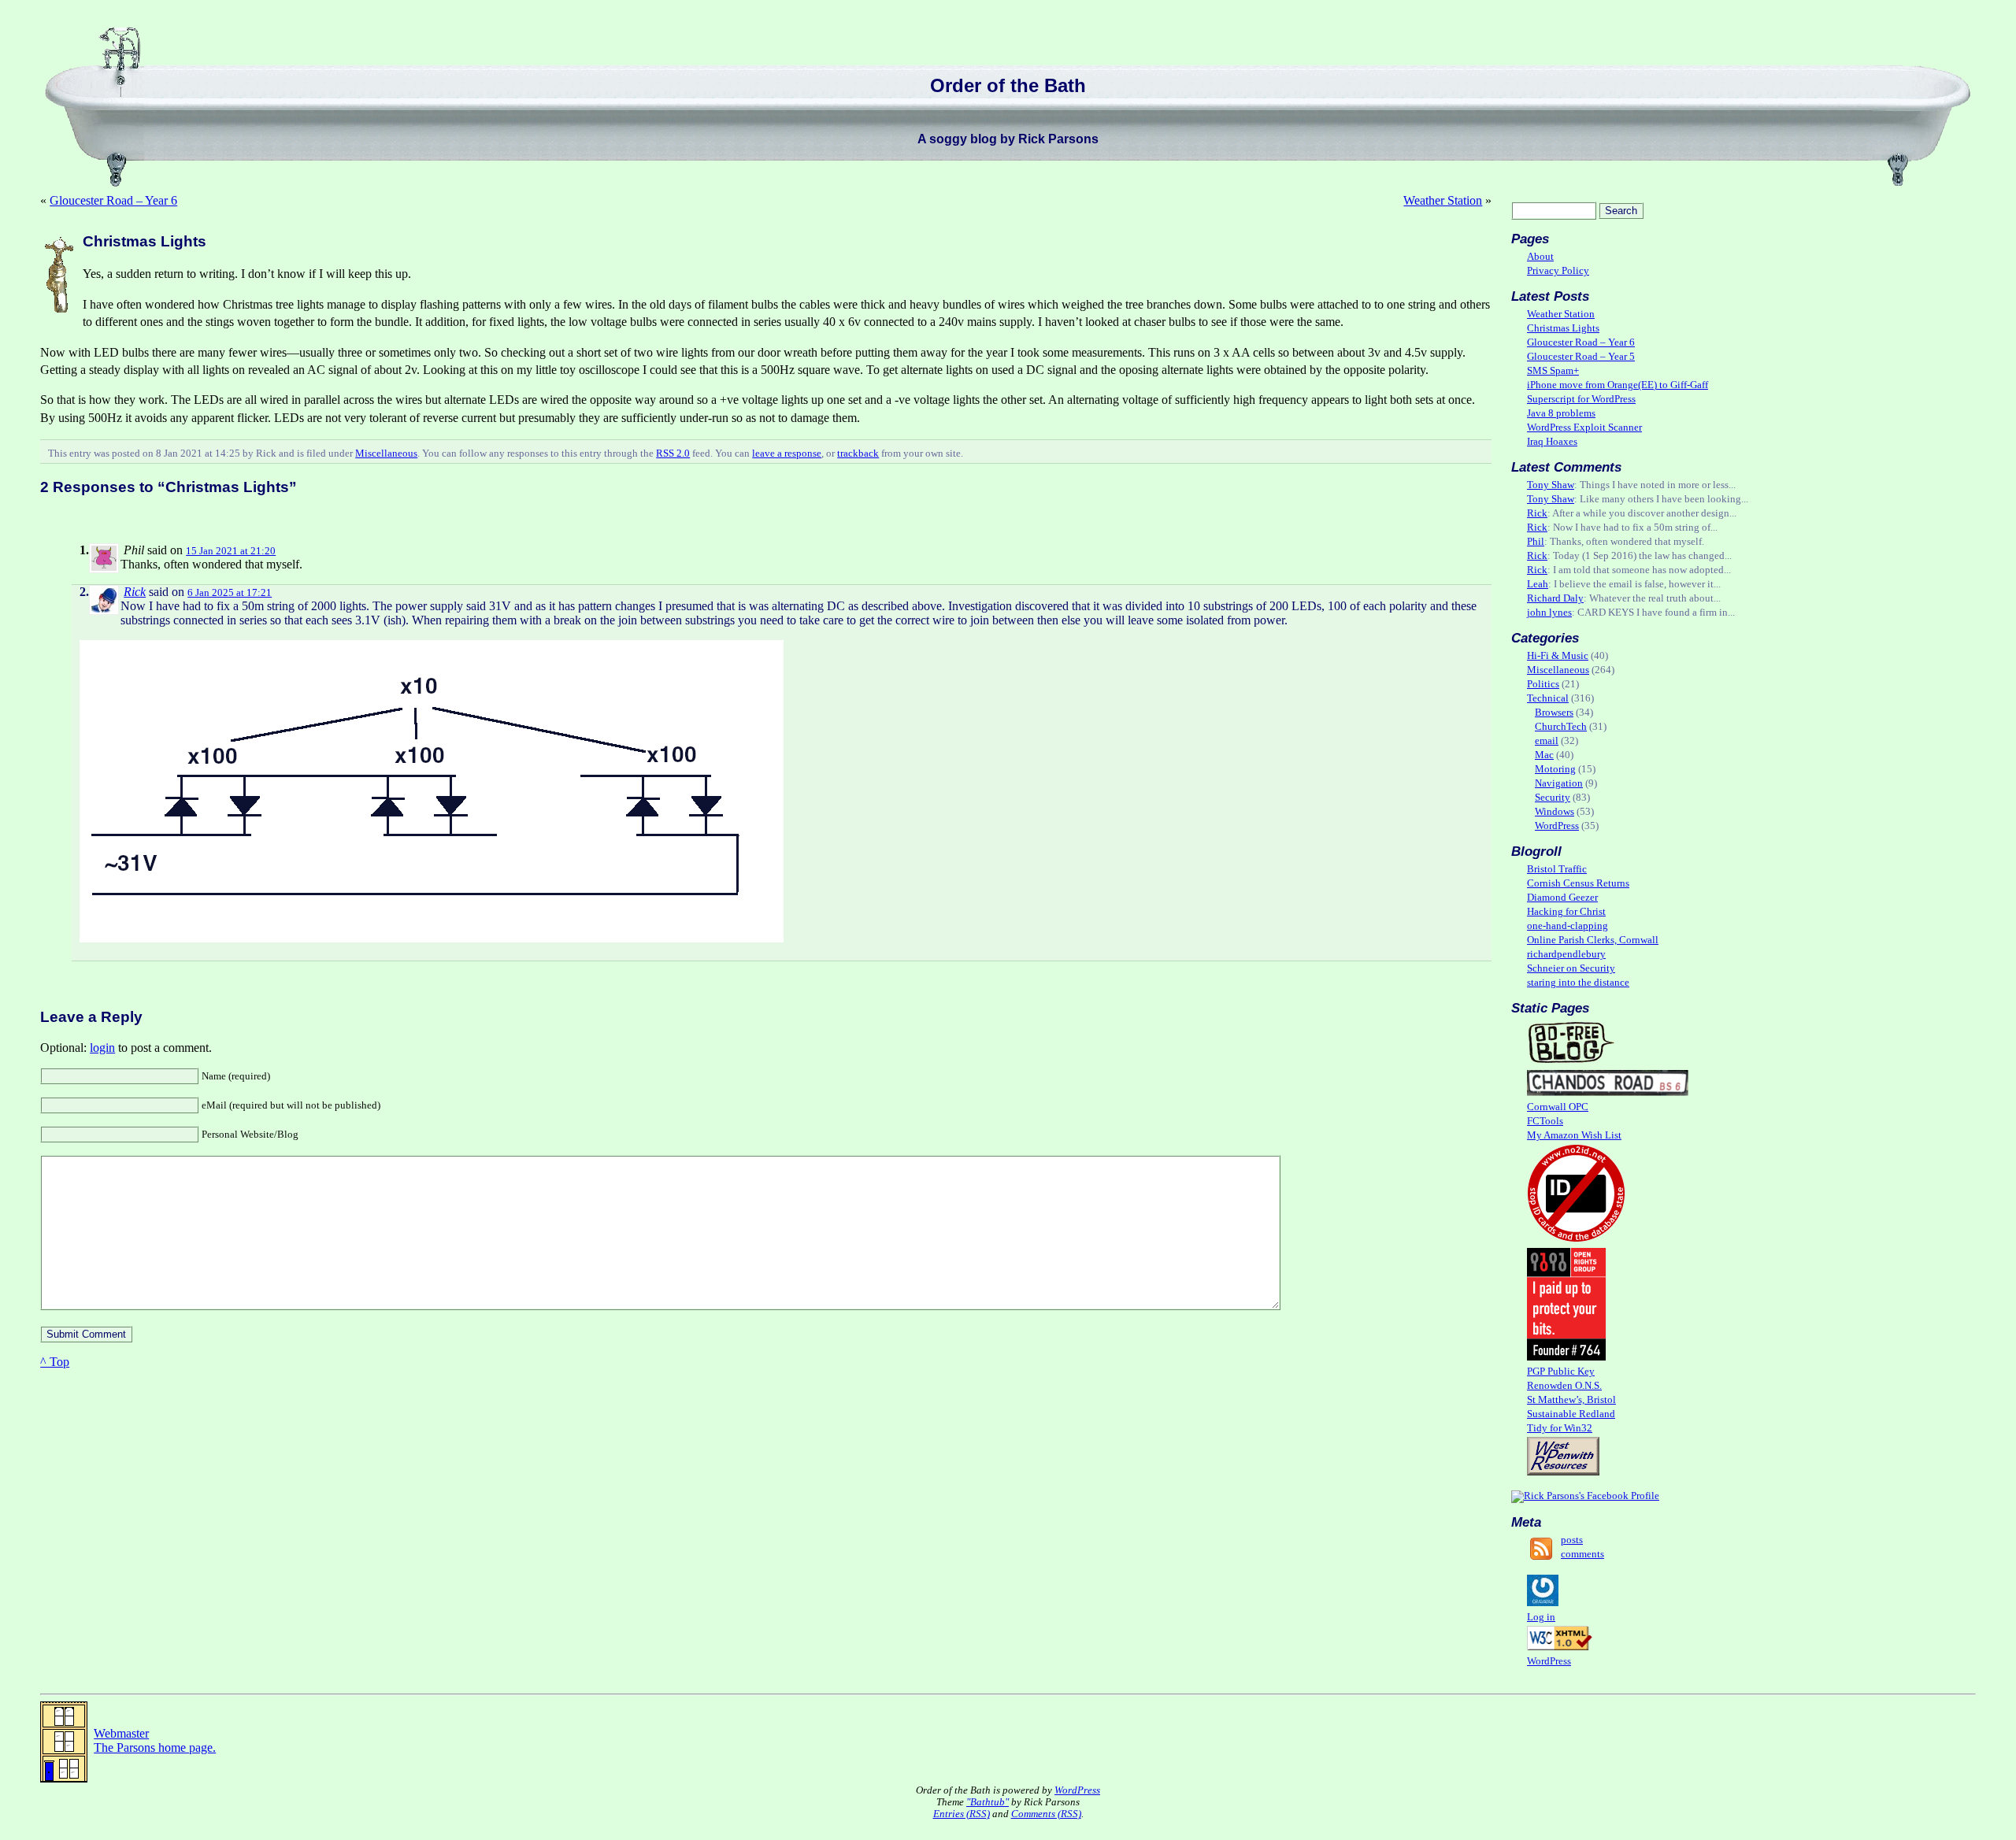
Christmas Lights (1563, 328)
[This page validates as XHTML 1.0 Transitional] (1560, 1647)
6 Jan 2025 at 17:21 (230, 593)
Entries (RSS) (962, 1814)
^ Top (55, 1362)
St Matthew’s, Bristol (1571, 1400)
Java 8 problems (1561, 413)
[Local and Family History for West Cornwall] (1563, 1472)
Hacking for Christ (1566, 912)
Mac (1544, 755)
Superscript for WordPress (1581, 399)
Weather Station (1443, 200)
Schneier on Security (1571, 968)
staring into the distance (1578, 983)
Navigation (1559, 783)
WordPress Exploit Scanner (1584, 428)
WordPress (1557, 826)
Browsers (1554, 713)
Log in (1541, 1617)
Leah (1538, 584)
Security (1553, 798)
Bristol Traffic (1557, 869)
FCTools (1545, 1121)
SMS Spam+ (1553, 371)
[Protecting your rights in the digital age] (1566, 1357)
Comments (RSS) (1046, 1814)
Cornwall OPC (1558, 1107)
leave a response (787, 454)
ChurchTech (1561, 727)
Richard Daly (1555, 598)
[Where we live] (1608, 1093)
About (1540, 257)
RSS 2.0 (673, 454)
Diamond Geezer (1562, 898)
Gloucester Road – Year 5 (1581, 357)
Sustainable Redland (1571, 1414)
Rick (135, 592)
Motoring (1555, 769)
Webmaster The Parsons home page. (155, 1740)
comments (1582, 1554)
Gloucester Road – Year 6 (113, 200)
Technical (1548, 698)
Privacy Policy (1558, 271)
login (102, 1048)
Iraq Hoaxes (1552, 442)
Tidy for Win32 (1560, 1428)
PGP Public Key (1561, 1372)
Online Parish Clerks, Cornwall (1593, 940)
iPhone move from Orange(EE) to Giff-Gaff (1618, 385)
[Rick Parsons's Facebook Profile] (1585, 1496)
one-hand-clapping (1568, 926)
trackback (858, 454)
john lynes (1549, 613)
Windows (1555, 812)
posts (1572, 1540)
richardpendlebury (1566, 954)
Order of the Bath (1008, 85)
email (1547, 741)
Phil (1536, 542)
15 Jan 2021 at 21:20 (231, 551)
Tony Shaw (1551, 485)
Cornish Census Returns (1578, 883)
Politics (1543, 684)
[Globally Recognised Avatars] (1543, 1603)
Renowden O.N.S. (1564, 1386)
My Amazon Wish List (1574, 1135)
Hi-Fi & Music (1558, 656)
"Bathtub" (988, 1802)
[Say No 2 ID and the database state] (1576, 1239)
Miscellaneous (386, 454)
